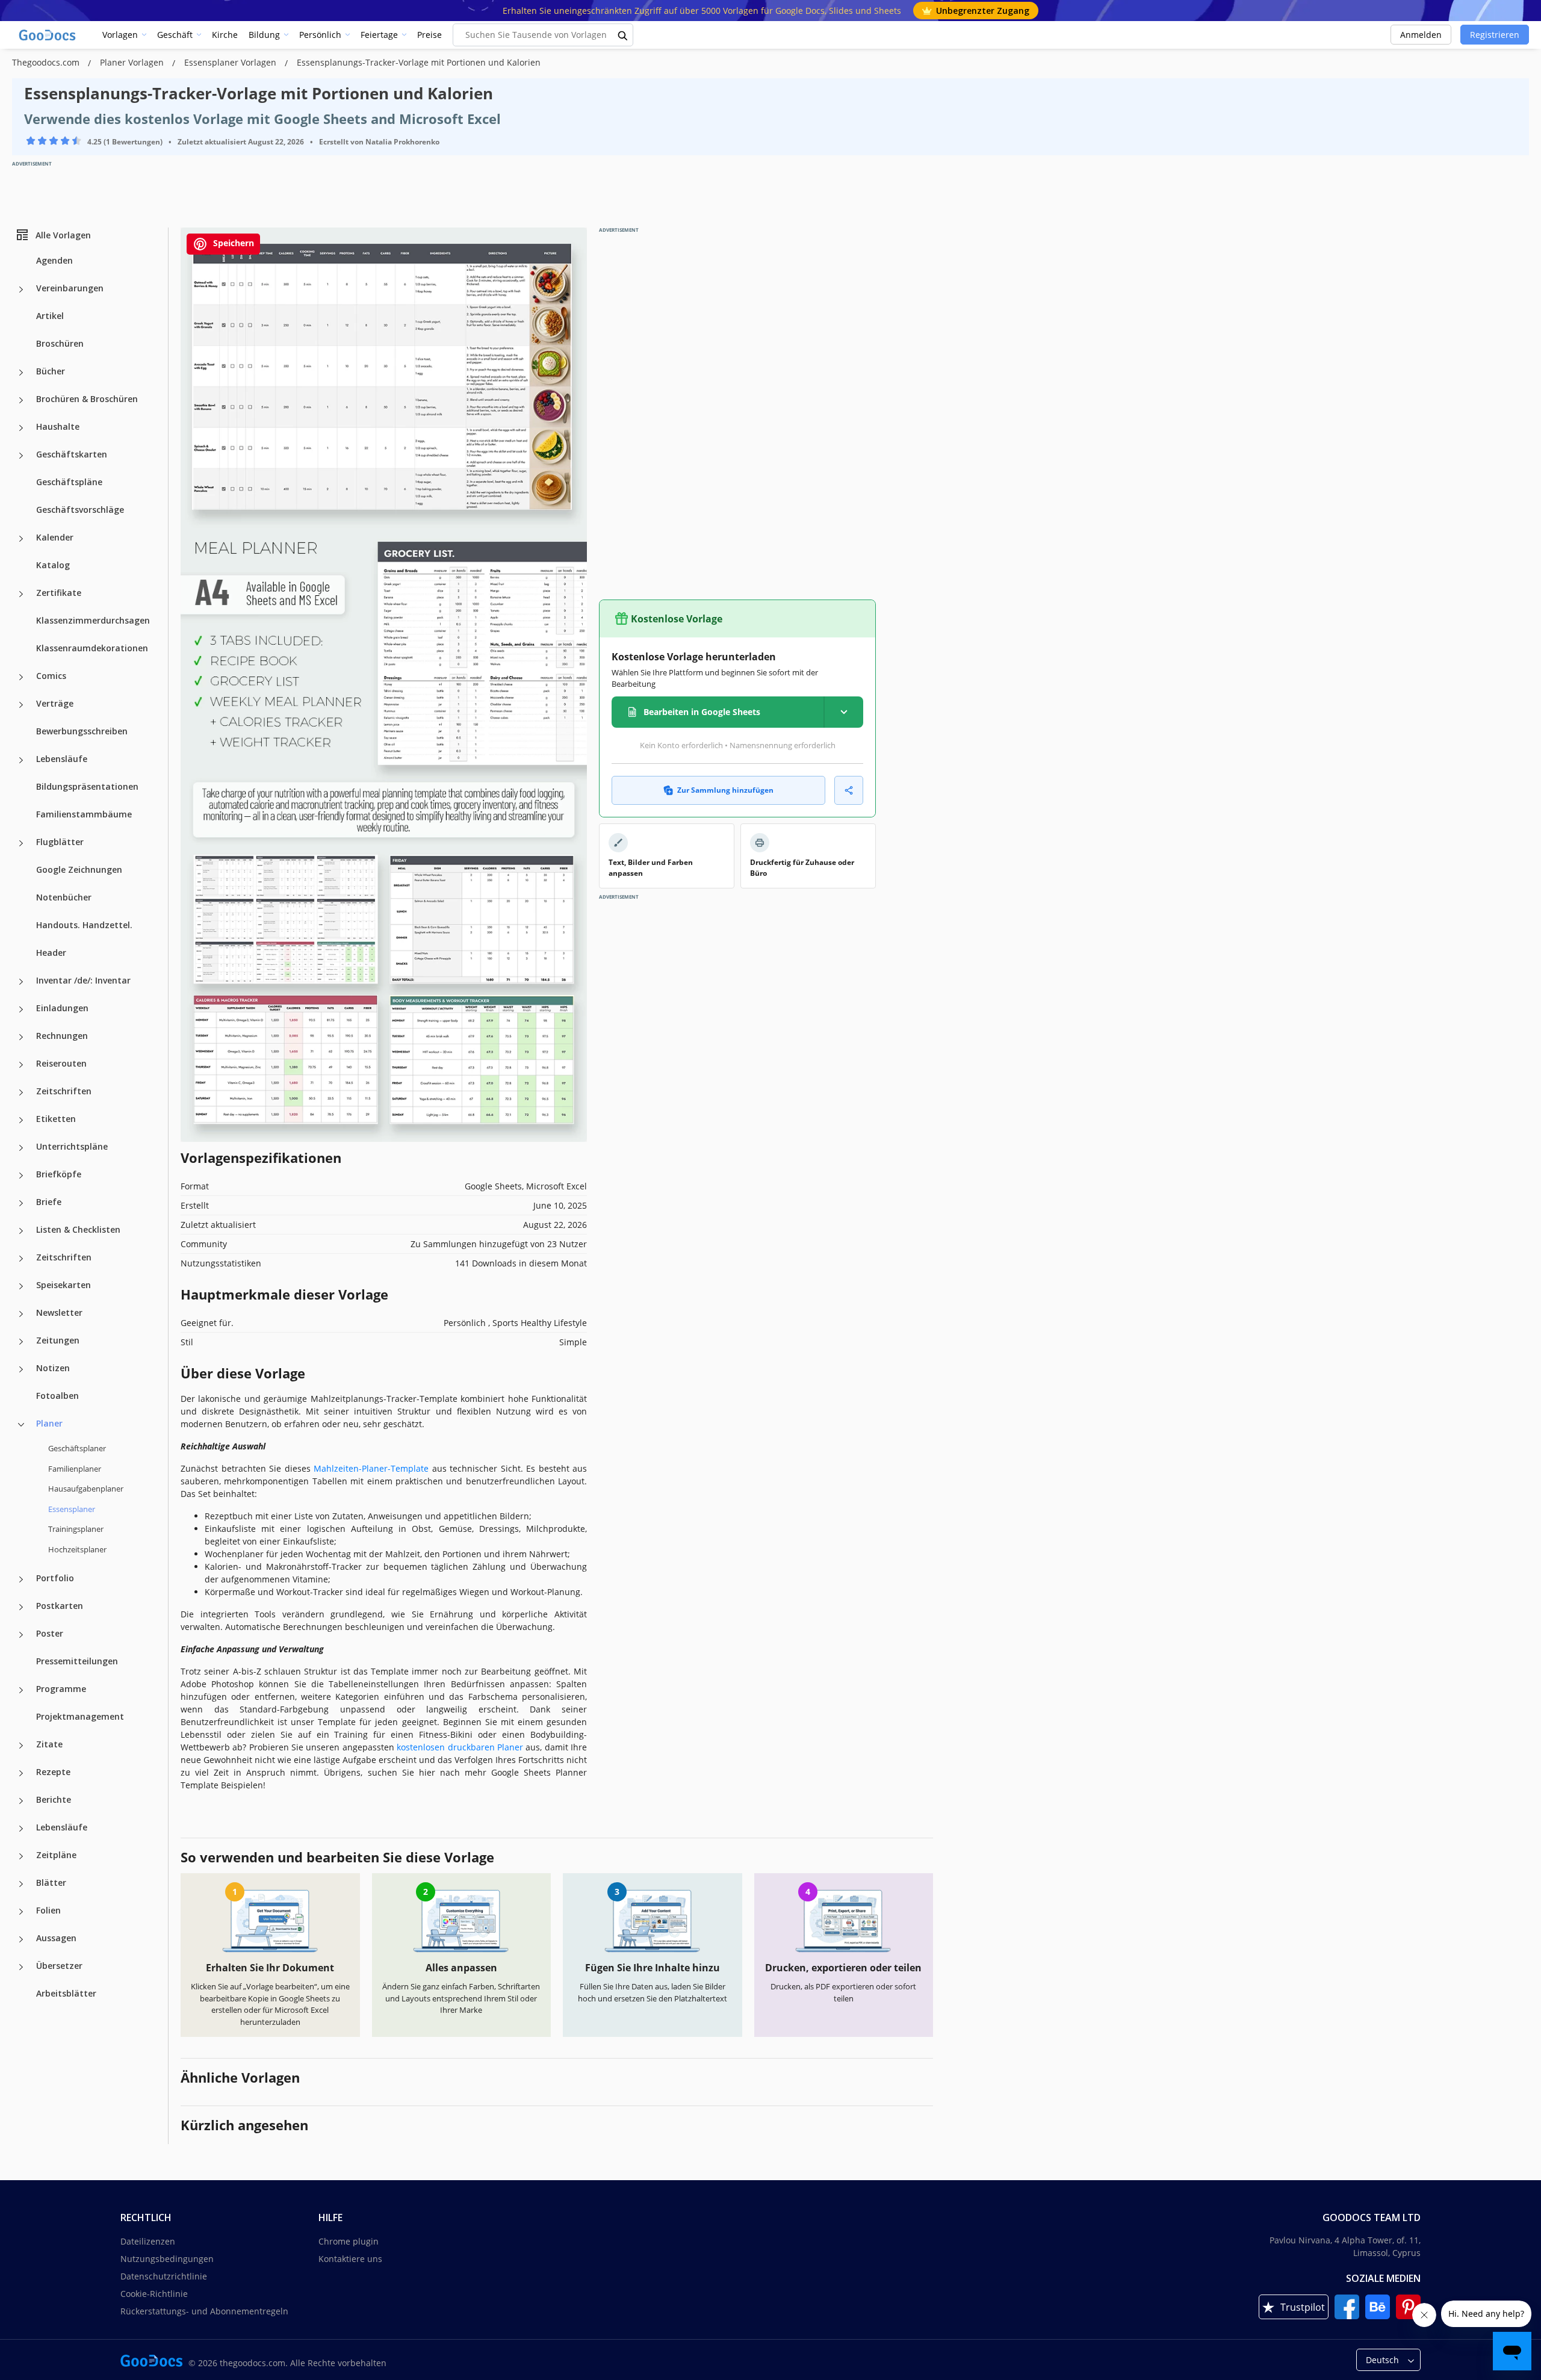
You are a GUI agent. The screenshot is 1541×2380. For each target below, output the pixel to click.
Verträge (55, 703)
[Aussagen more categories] (21, 1939)
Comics (51, 676)
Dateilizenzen (148, 2241)
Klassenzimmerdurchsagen (93, 620)
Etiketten (56, 1119)
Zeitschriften (64, 1091)
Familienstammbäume (84, 814)
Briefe (49, 1202)
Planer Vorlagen (133, 62)
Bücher (51, 371)
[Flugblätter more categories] (21, 843)
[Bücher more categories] (21, 373)
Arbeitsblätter (66, 1993)
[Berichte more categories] (21, 1801)
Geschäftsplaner (77, 1448)
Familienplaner (75, 1468)
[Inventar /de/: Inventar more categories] (21, 982)
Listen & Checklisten (78, 1229)
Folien (48, 1910)
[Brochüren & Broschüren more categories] (21, 400)
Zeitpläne (56, 1855)
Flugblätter (60, 842)
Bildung (264, 35)
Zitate (49, 1744)
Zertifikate (59, 593)
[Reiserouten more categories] (21, 1065)
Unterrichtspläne (72, 1146)
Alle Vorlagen (63, 234)
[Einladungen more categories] (21, 1009)
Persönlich (320, 35)
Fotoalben (57, 1396)
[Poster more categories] (21, 1635)
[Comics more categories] (21, 677)
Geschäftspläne (69, 482)
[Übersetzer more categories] (21, 1967)
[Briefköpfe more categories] (21, 1176)
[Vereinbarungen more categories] (21, 290)
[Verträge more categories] (21, 705)
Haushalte (58, 426)
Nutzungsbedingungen (167, 2259)
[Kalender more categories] (21, 539)
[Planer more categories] (21, 1425)
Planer (49, 1423)
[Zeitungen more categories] (21, 1342)
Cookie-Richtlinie (154, 2294)
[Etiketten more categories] (21, 1120)
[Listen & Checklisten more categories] (21, 1231)
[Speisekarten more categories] (21, 1286)
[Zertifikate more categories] (21, 594)
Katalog (53, 565)
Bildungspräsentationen (87, 786)
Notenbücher (64, 897)
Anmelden (1421, 35)
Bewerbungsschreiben (82, 731)
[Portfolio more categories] (21, 1579)
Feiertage (379, 35)
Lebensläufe (62, 759)
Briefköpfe (59, 1174)
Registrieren (1495, 35)
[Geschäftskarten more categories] (21, 456)
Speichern (232, 243)
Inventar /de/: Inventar (83, 980)
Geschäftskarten (72, 454)
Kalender (55, 537)
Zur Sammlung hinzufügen (725, 790)
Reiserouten (61, 1063)
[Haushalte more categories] (21, 428)
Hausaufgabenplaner (86, 1489)
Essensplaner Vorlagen (231, 62)
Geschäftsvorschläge (80, 510)
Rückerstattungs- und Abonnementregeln (204, 2311)
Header (51, 953)
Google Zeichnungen (79, 869)
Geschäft (175, 35)
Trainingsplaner (76, 1529)
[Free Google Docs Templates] (48, 35)
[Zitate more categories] (21, 1746)
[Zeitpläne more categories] (21, 1856)
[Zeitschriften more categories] (21, 1092)
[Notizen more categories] (21, 1369)
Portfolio (55, 1578)
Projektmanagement (80, 1716)
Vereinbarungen (70, 288)
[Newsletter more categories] (21, 1314)
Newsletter (59, 1312)
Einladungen (62, 1008)
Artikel (50, 316)
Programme (61, 1689)
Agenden (54, 260)
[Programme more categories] (21, 1690)
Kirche (225, 35)
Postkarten (60, 1606)
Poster (50, 1633)
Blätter (51, 1883)
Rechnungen (62, 1036)
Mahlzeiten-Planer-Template (371, 1468)
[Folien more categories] (21, 1912)
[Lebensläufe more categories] (21, 760)
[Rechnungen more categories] (21, 1037)
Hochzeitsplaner (77, 1549)
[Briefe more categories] (21, 1203)
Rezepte (53, 1772)
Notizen (53, 1368)
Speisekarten (64, 1285)
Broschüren (60, 343)
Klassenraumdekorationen (92, 648)
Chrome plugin (349, 2241)
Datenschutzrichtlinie (164, 2276)
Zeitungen (58, 1340)
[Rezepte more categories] (21, 1773)
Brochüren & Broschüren (87, 399)
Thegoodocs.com (47, 62)
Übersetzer (59, 1966)
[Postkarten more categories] (21, 1607)
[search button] (623, 35)
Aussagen (56, 1938)
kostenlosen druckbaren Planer (460, 1747)
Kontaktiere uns (350, 2259)
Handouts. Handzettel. (84, 925)
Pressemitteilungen (77, 1661)
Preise (429, 35)
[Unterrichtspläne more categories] (21, 1148)
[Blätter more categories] (21, 1884)
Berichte (54, 1799)
